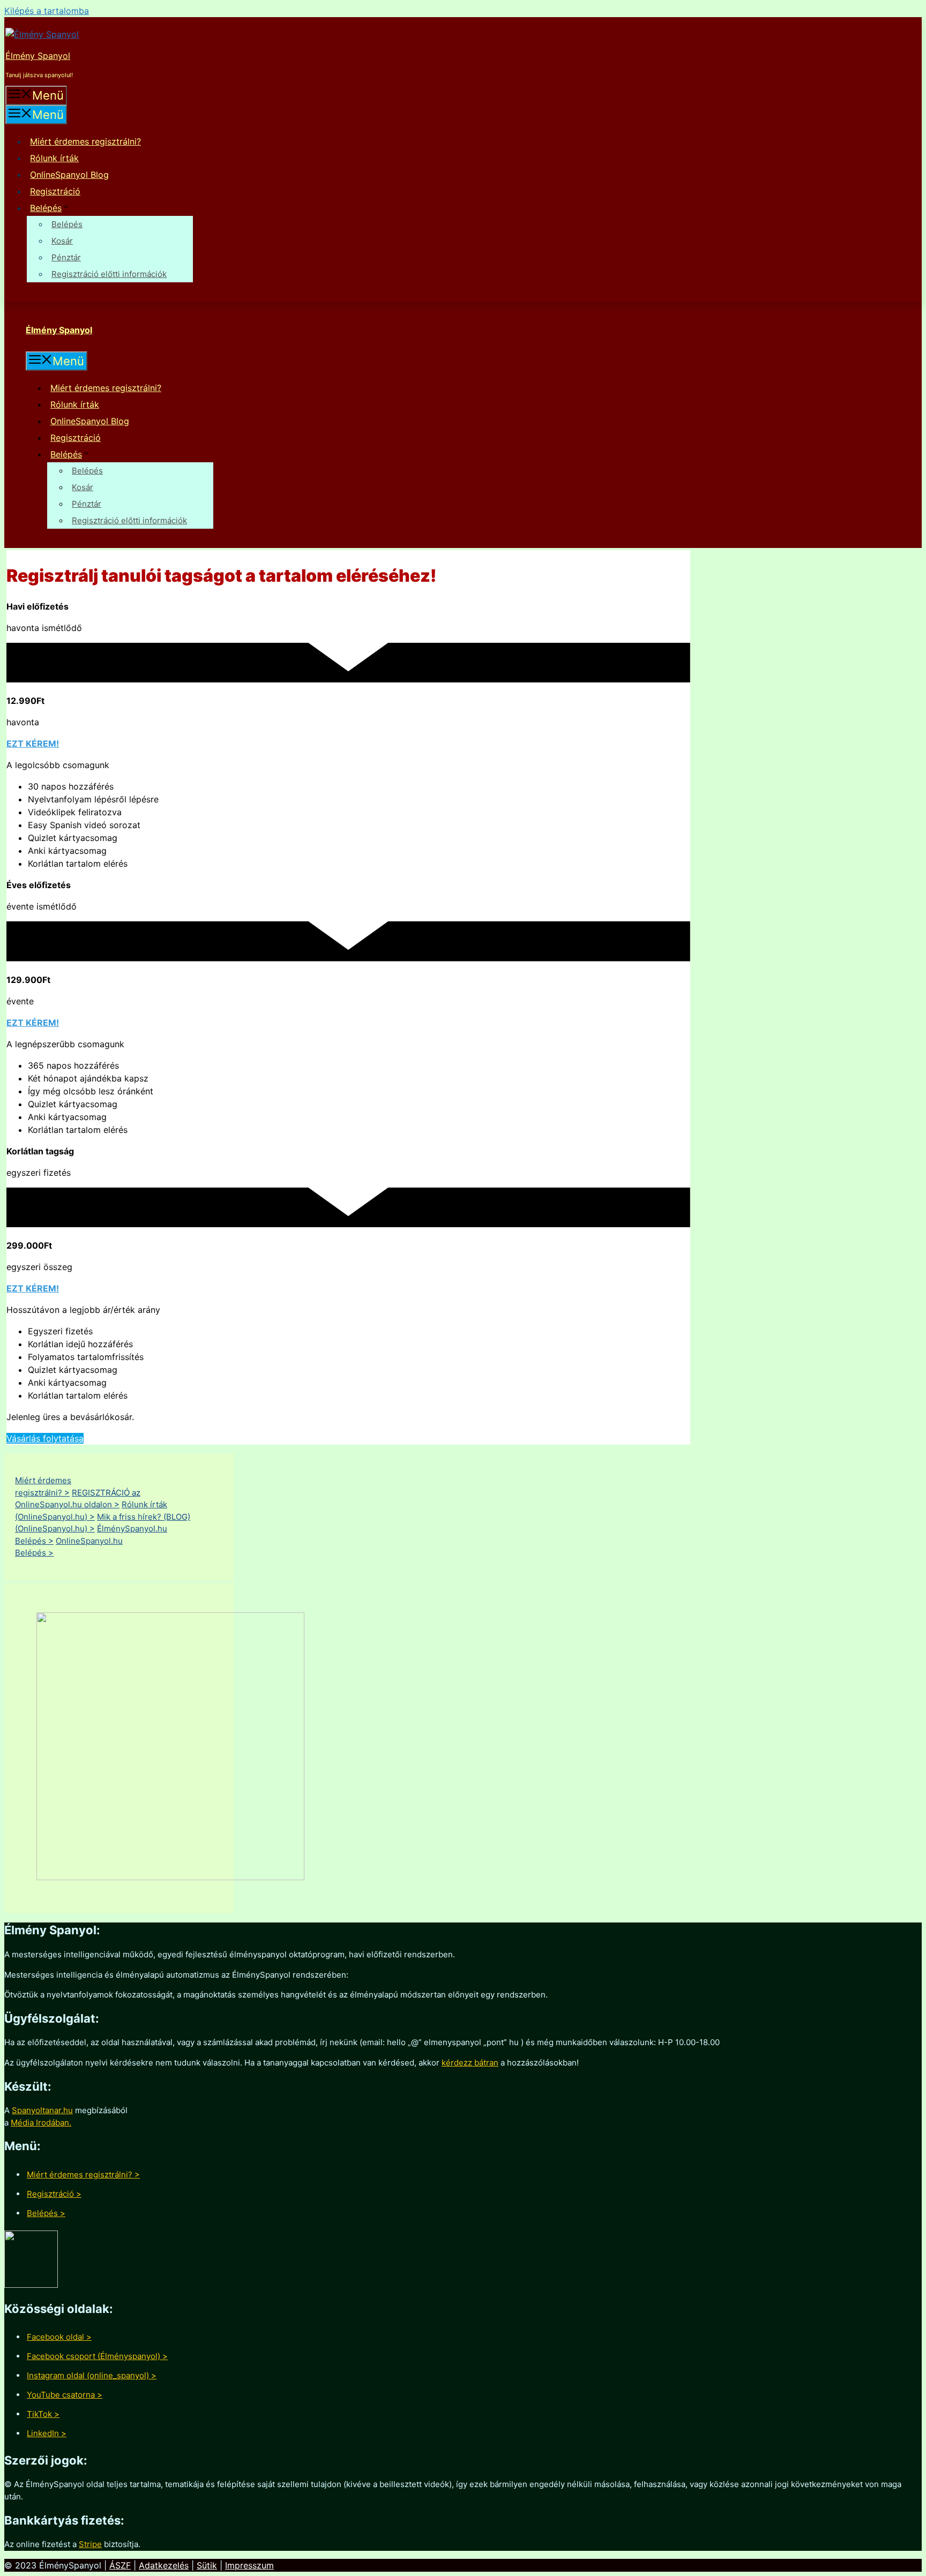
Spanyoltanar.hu (42, 2110)
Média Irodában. (41, 2123)
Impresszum (249, 2565)
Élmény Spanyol (38, 56)
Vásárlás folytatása (45, 1438)
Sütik (207, 2565)
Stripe (90, 2544)
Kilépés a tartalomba (47, 11)
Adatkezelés (164, 2565)
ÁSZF (120, 2565)
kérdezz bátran (470, 2063)
